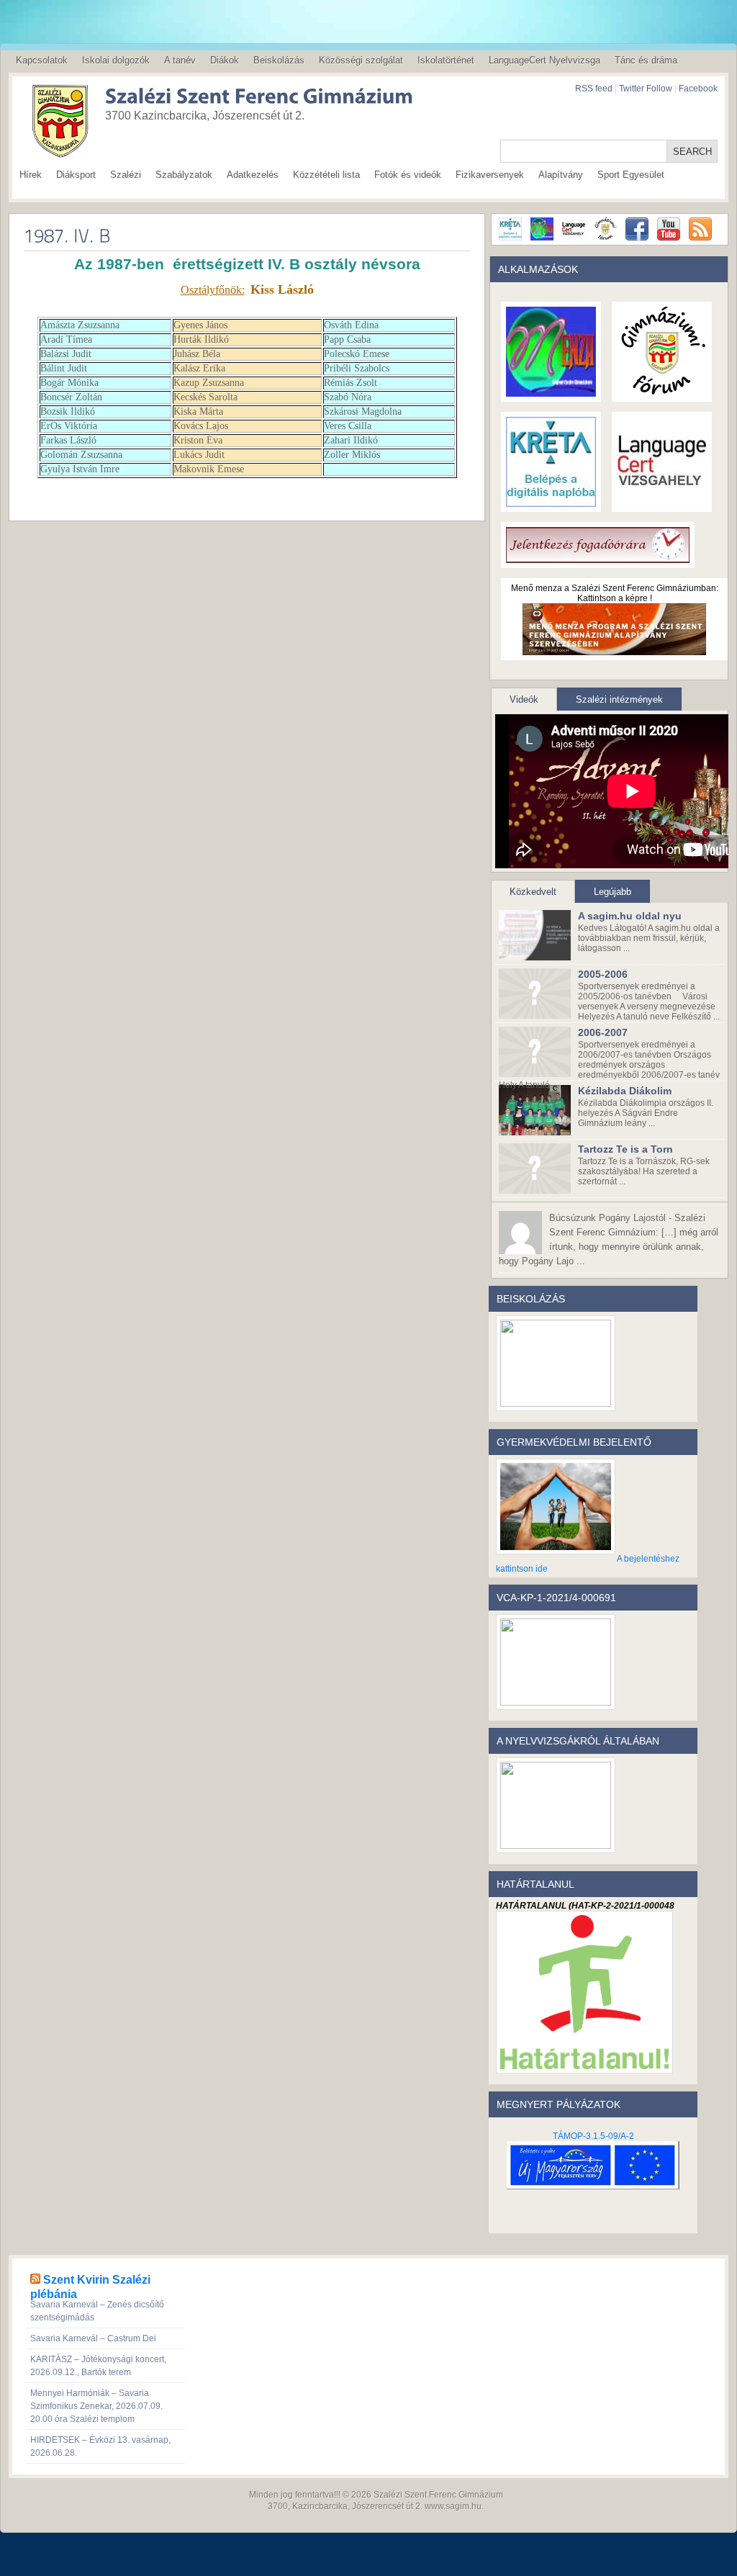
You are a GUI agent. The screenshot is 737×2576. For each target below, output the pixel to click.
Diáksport (76, 175)
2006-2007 (603, 1032)
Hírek (31, 175)
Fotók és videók (408, 175)
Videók (524, 699)
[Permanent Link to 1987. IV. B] (67, 235)
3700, (279, 2506)
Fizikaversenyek (490, 175)
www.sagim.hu (453, 2506)
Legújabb (612, 892)
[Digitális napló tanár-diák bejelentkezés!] (551, 502)
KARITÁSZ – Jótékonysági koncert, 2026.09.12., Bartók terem (98, 2366)
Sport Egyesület (631, 175)
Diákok (225, 60)
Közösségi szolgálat (361, 60)
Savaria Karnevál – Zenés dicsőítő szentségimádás (97, 2311)
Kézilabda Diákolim (625, 1091)
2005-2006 (603, 974)
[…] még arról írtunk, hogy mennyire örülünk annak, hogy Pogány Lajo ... (609, 1239)
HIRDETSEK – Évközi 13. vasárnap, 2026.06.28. (100, 2446)
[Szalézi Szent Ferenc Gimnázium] (239, 98)
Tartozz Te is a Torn (625, 1149)
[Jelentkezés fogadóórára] (598, 558)
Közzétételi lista (326, 175)
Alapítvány (561, 175)
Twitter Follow (646, 89)
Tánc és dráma (646, 60)
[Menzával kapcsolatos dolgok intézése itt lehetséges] (551, 392)
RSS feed (594, 89)
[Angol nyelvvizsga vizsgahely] (662, 502)
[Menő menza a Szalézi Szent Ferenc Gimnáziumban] (614, 650)
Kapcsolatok (42, 60)
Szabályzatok (184, 175)
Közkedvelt (533, 892)
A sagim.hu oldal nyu (630, 916)
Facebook (698, 89)
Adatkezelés (253, 175)
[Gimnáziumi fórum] (662, 392)
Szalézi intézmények (619, 699)
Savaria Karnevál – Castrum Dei (93, 2338)
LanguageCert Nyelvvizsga (544, 60)
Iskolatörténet (446, 60)
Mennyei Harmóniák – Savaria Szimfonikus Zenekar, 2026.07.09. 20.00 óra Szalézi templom (96, 2406)
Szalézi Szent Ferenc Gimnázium (438, 2495)
